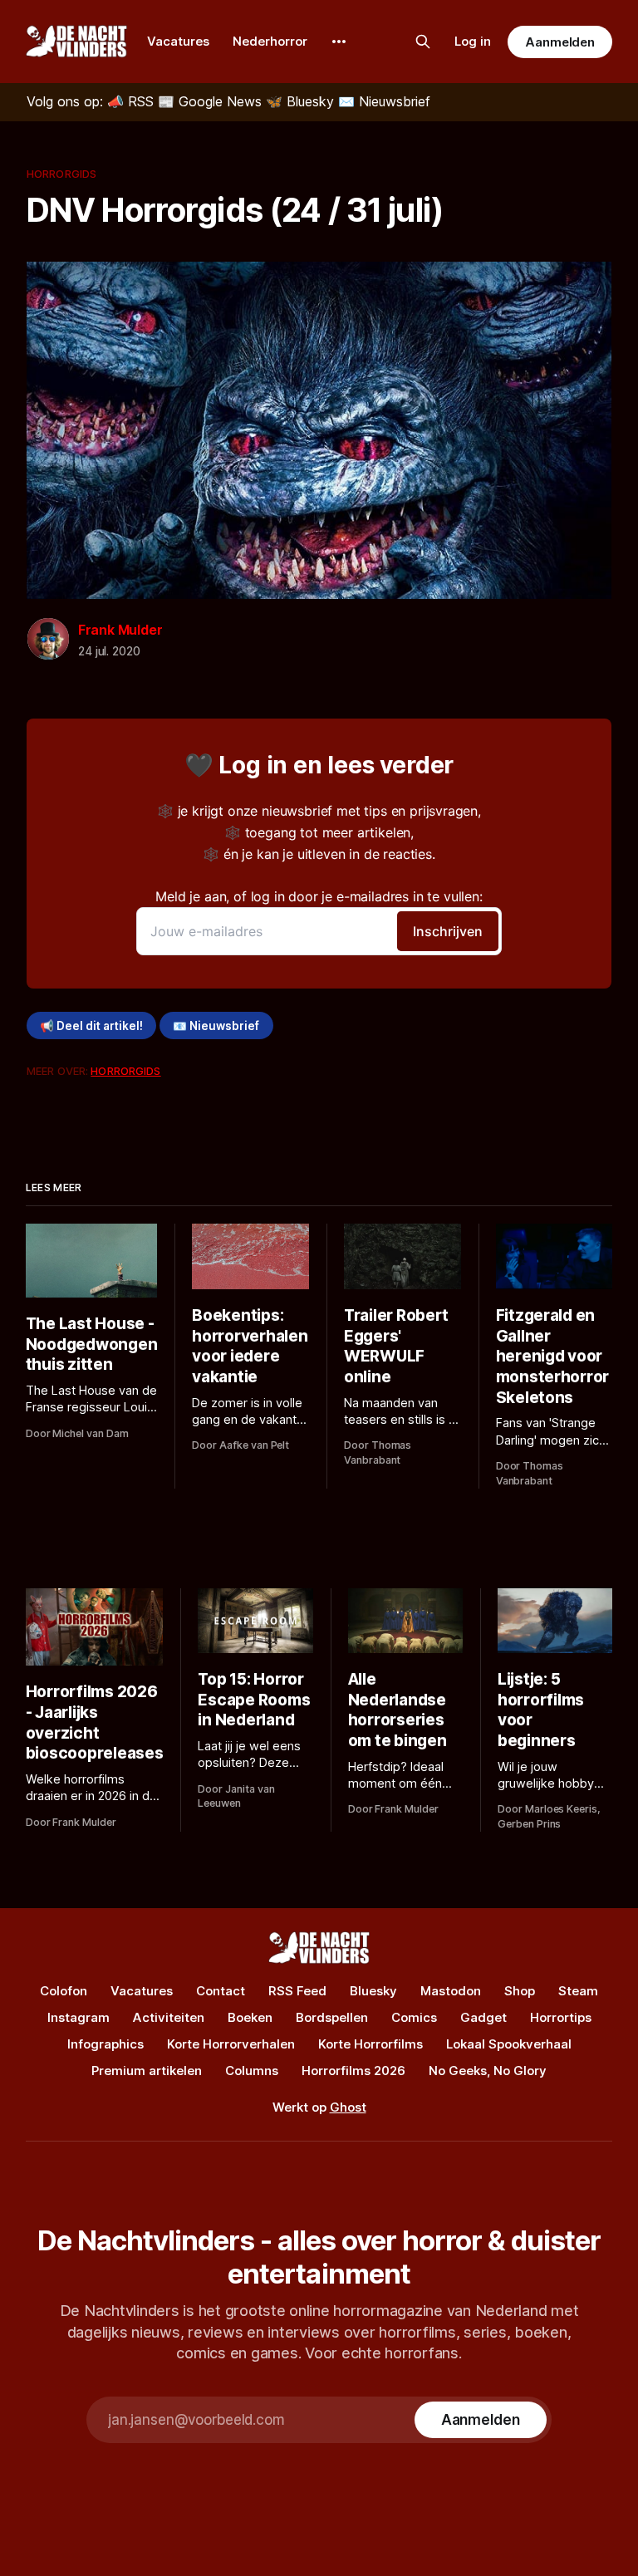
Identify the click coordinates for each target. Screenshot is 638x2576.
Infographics (106, 2044)
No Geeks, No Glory (488, 2071)
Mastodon (451, 1991)
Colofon (64, 1991)
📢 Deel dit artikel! (91, 1026)
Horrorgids (61, 174)
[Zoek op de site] (423, 42)
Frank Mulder (120, 630)
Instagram (79, 2017)
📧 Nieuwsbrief (216, 1026)
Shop (520, 1991)
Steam (578, 1991)
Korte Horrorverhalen (231, 2044)
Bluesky (373, 1991)
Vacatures (178, 41)
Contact (221, 1991)
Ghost (348, 2107)
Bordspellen (332, 2017)
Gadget (483, 2017)
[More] (339, 42)
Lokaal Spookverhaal (509, 2044)
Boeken (250, 2017)
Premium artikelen (147, 2071)
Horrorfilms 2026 (353, 2071)
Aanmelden (560, 42)
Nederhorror (270, 41)
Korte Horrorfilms (371, 2044)
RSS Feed (297, 1991)
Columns (252, 2071)
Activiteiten (169, 2017)
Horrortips (561, 2017)
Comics (414, 2017)
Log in (473, 41)
